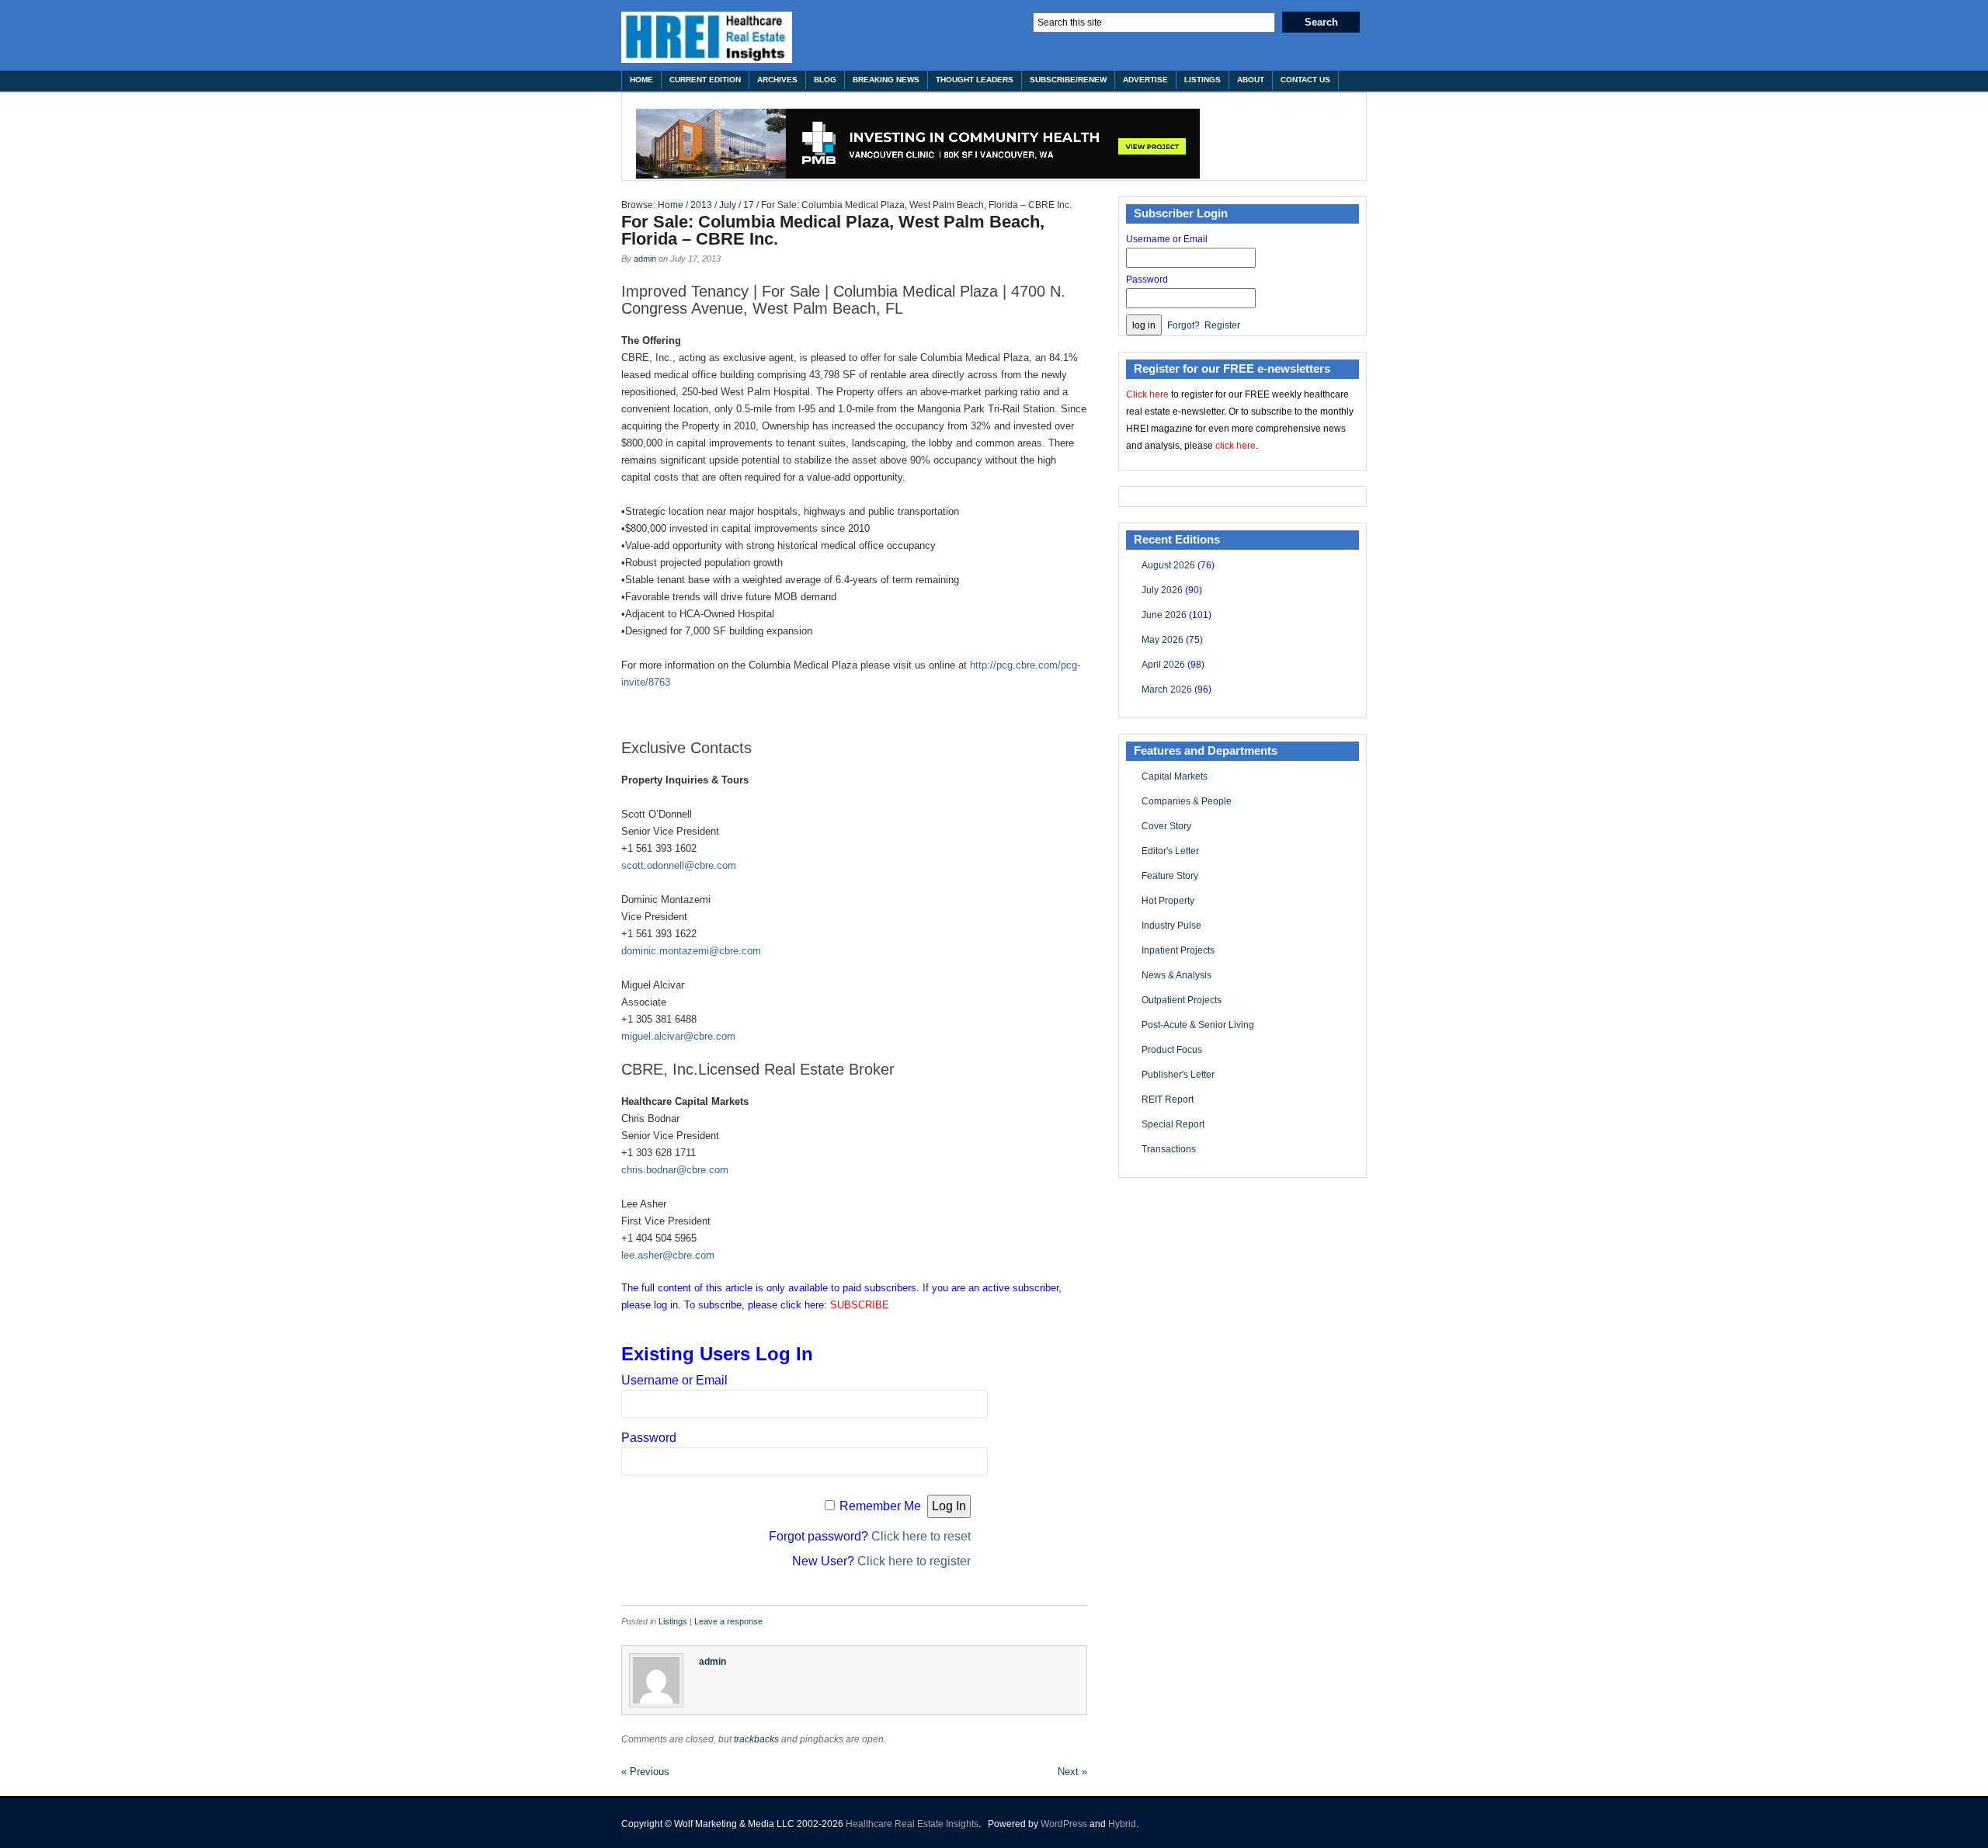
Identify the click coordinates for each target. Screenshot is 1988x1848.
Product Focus (1172, 1050)
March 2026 (1167, 690)
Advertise (1145, 80)
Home (641, 80)
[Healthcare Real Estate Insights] (707, 37)
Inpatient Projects (1178, 950)
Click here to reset (921, 1536)
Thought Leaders (975, 80)
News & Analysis (1176, 975)
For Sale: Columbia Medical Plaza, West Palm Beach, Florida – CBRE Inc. (833, 230)
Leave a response (728, 1621)
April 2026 (1163, 665)
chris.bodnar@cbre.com (675, 1170)
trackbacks (756, 1739)
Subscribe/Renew (1068, 80)
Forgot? (1183, 325)
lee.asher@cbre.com (668, 1255)
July (728, 205)
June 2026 (1164, 615)
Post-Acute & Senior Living (1198, 1025)
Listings (1203, 80)
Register (1222, 325)
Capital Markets (1175, 776)
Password (649, 1438)
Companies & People (1187, 801)
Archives (777, 80)
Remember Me (880, 1506)
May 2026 (1163, 640)
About (1251, 80)
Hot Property (1168, 901)
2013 (701, 205)
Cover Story (1166, 826)
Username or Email (674, 1380)
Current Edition (705, 80)
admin (645, 259)
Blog (825, 80)
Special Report (1173, 1124)
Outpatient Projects (1182, 1000)
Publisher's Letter (1178, 1075)
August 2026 (1168, 565)
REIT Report (1168, 1099)
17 (749, 205)
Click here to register (914, 1561)
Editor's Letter (1170, 851)
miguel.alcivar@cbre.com (678, 1036)
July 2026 (1162, 590)
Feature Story (1170, 876)
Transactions (1169, 1149)
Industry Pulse (1171, 926)
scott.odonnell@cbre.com (679, 865)
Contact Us (1305, 80)
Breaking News (886, 80)
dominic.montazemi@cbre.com (691, 951)
